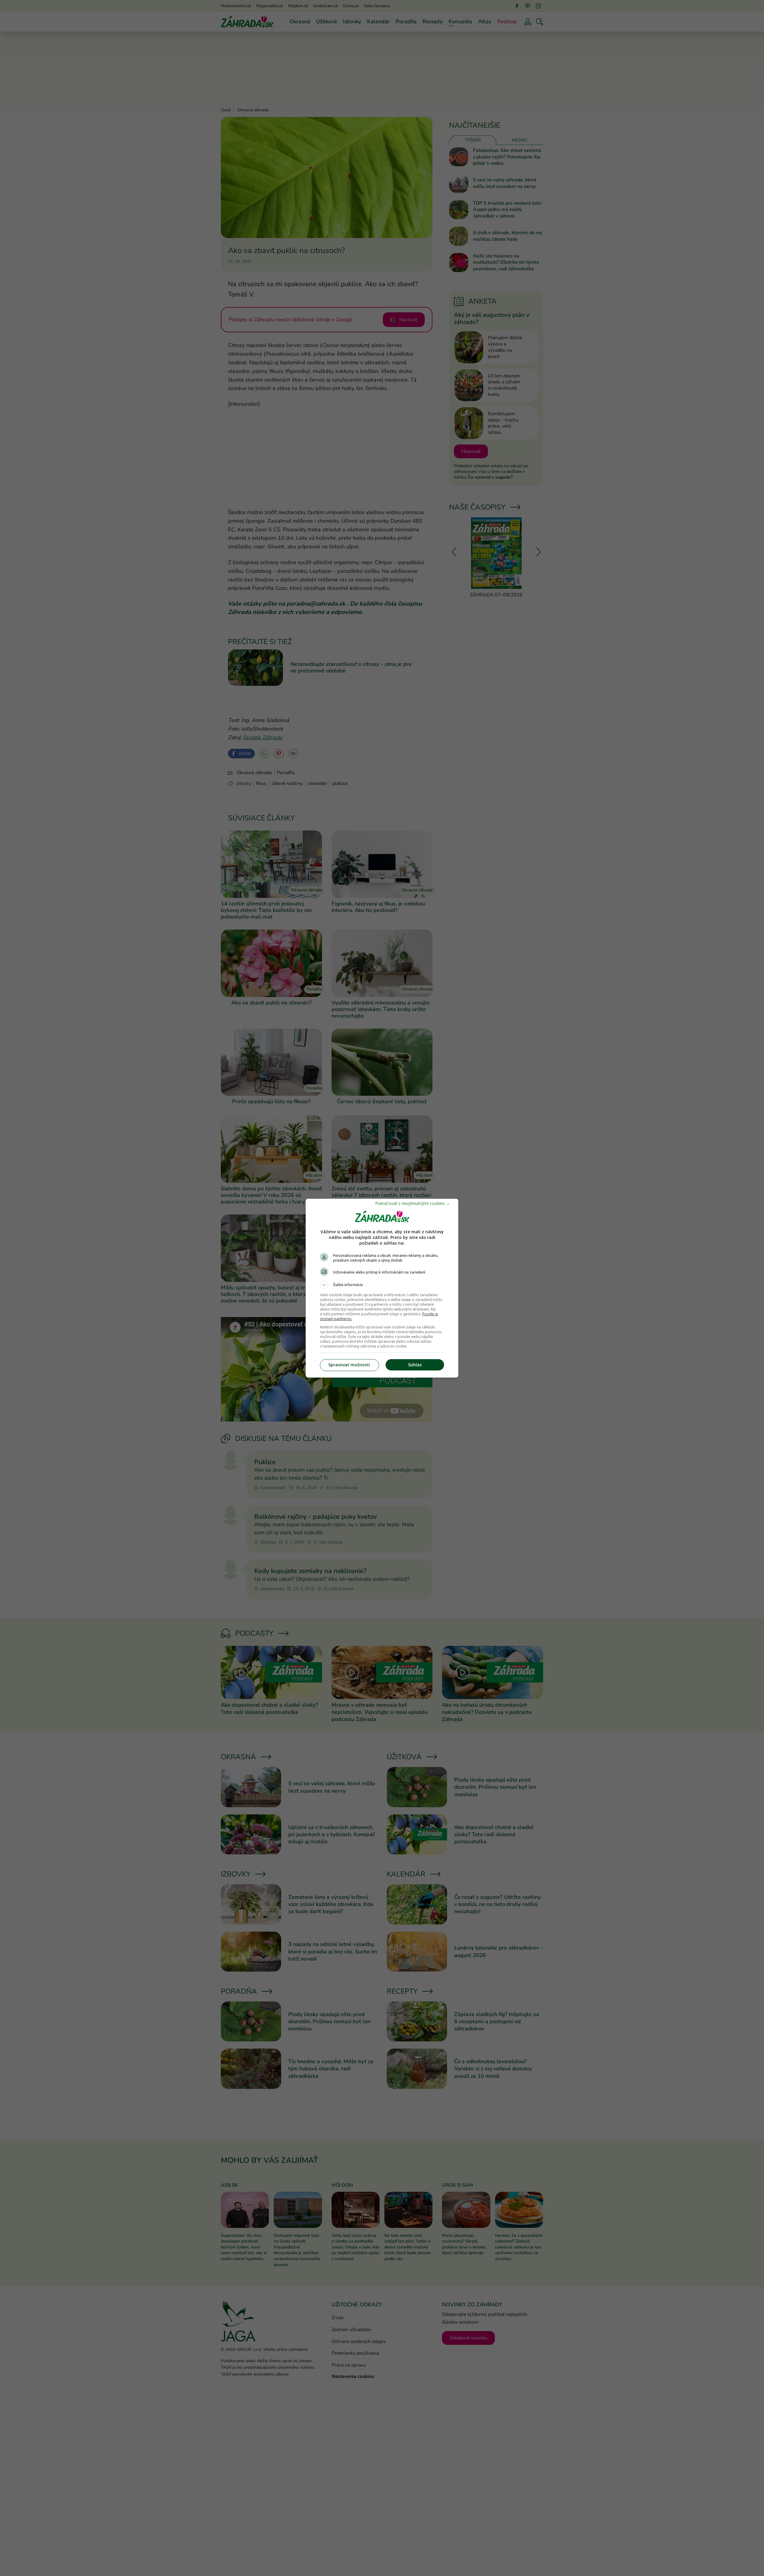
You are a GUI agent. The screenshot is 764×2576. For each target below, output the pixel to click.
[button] (382, 1285)
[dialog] (382, 1288)
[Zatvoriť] (413, 1203)
